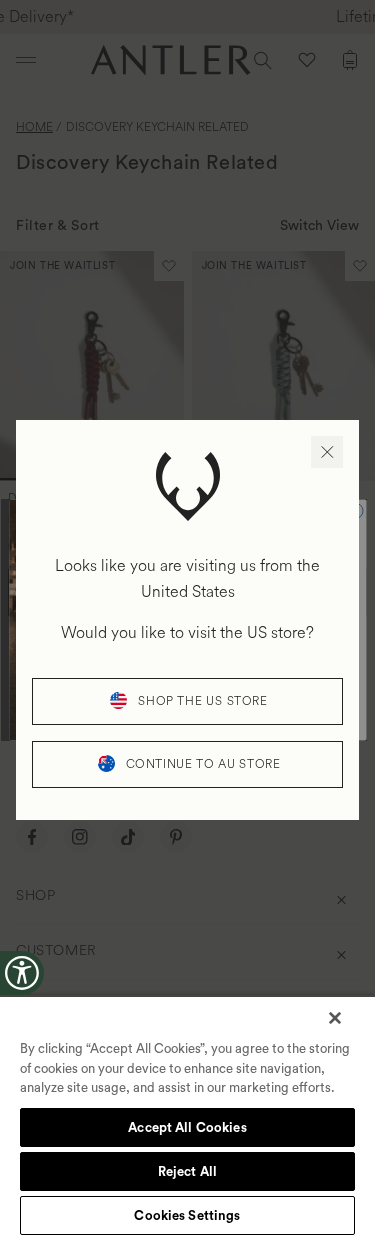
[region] (187, 1117)
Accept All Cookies (187, 1127)
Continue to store (203, 764)
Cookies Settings (187, 1215)
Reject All (187, 1171)
